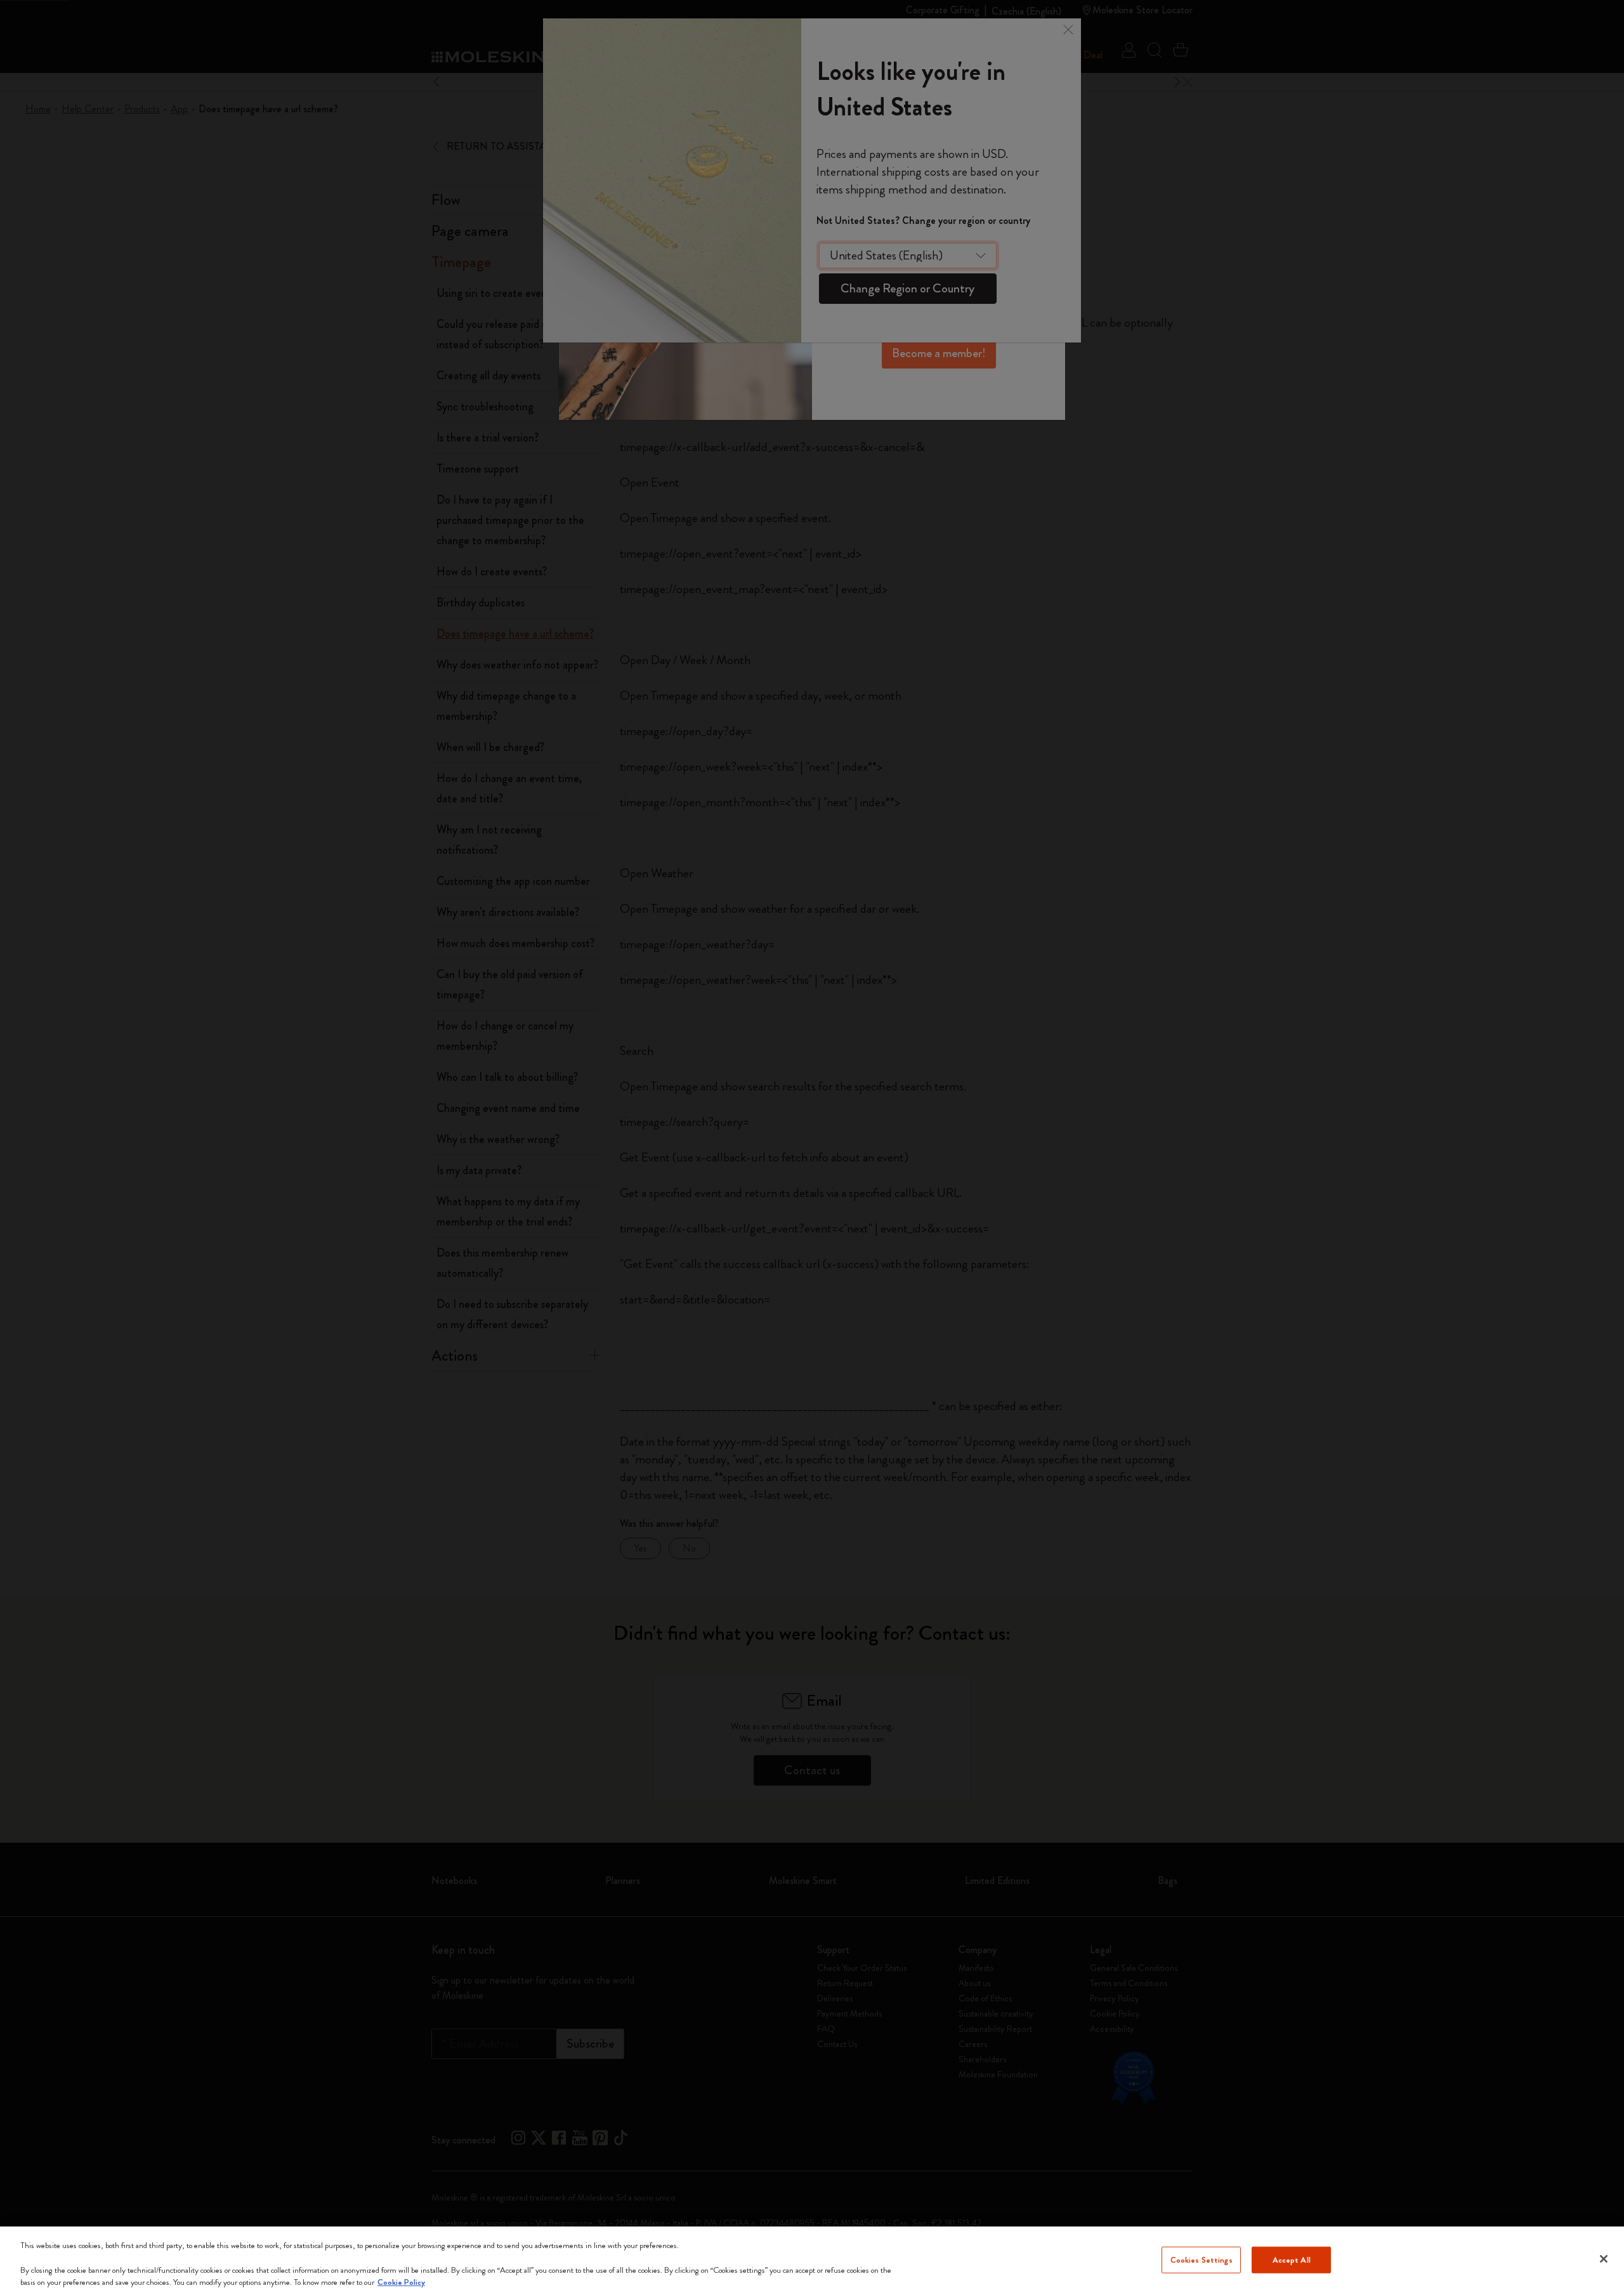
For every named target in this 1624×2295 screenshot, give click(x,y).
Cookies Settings (1202, 2260)
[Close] (1604, 2259)
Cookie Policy (401, 2282)
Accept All (1292, 2260)
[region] (812, 2261)
